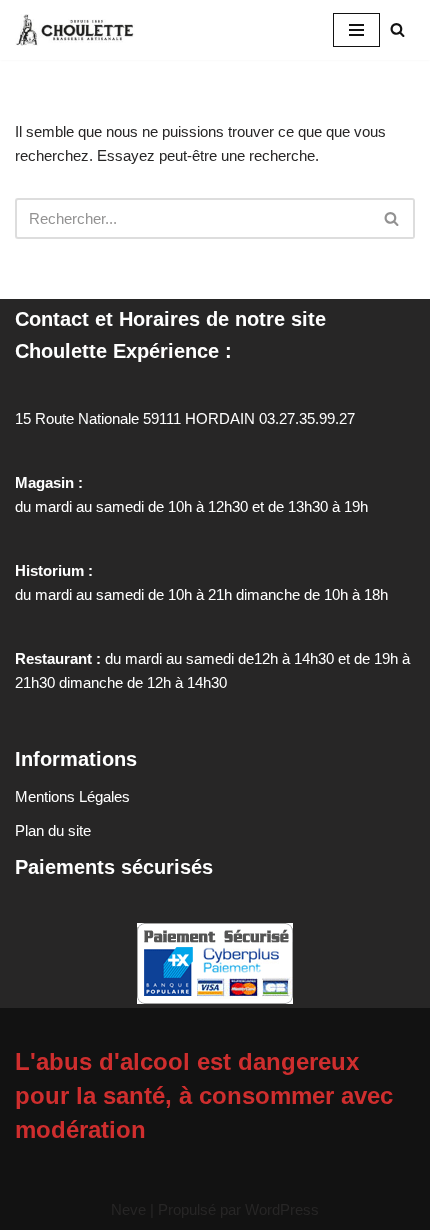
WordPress (282, 1209)
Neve (128, 1209)
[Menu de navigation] (356, 30)
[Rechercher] (397, 29)
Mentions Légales (72, 796)
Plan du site (53, 830)
